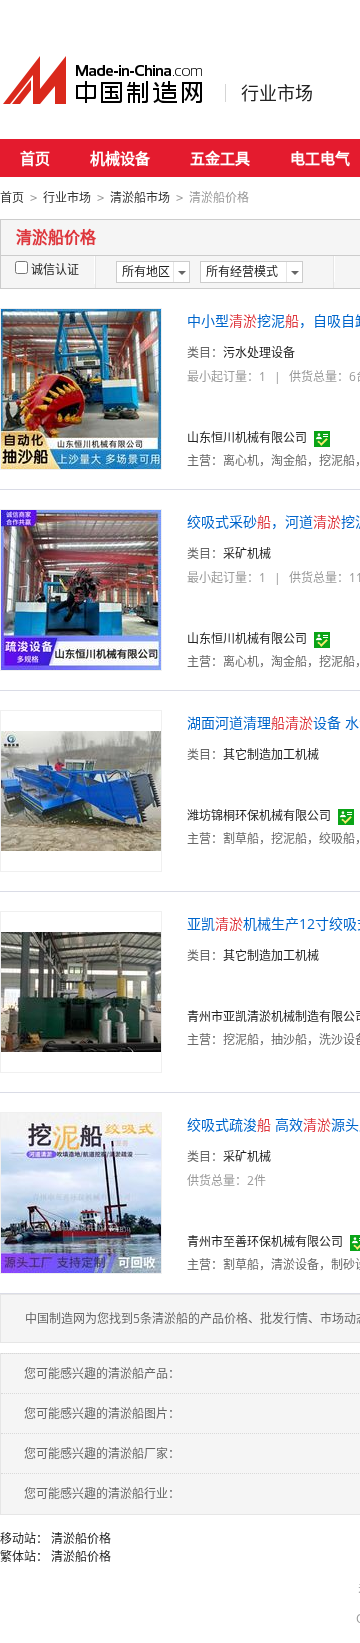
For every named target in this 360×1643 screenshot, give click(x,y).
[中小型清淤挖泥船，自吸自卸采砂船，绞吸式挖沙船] (81, 387)
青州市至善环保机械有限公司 (265, 1241)
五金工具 (220, 158)
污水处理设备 (259, 352)
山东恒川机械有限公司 (247, 437)
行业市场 (277, 93)
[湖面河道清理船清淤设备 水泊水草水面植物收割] (81, 789)
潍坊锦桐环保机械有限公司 (259, 815)
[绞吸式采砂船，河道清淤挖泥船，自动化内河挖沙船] (81, 588)
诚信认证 (55, 269)
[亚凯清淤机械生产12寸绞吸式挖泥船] (81, 990)
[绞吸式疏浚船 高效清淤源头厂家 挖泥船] (81, 1191)
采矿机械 (247, 553)
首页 (35, 158)
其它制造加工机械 (271, 754)
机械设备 (120, 158)
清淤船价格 (81, 1538)
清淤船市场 (140, 197)
